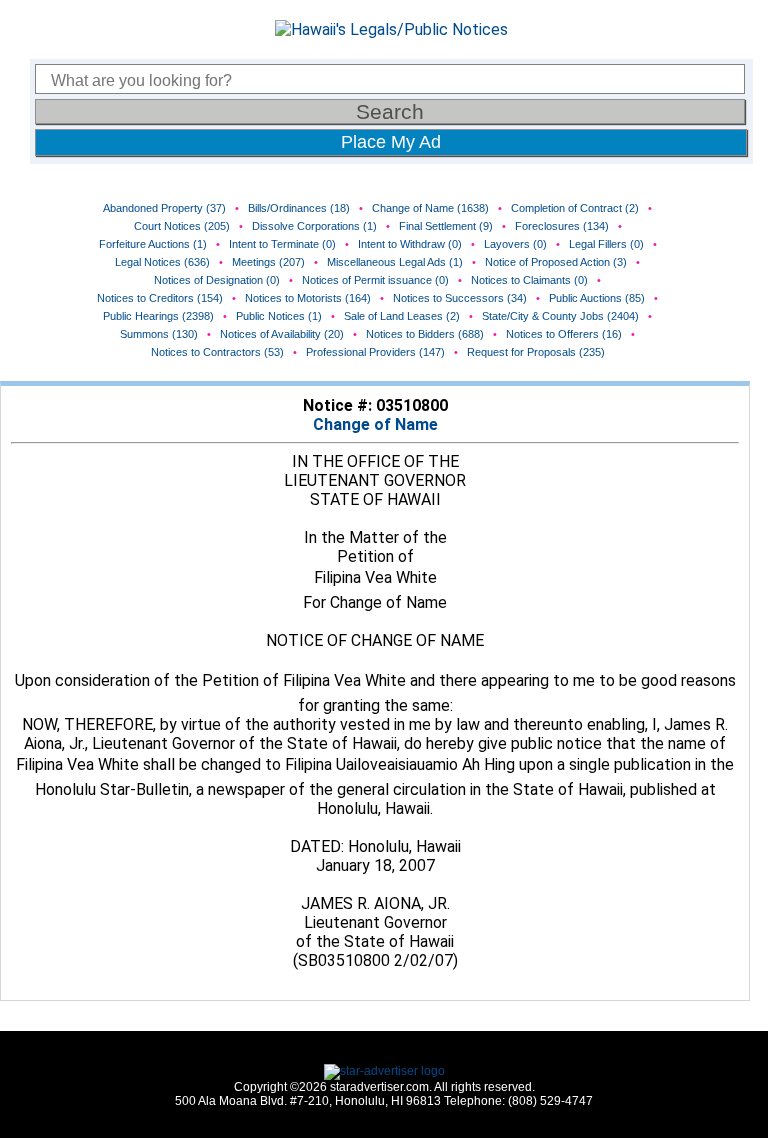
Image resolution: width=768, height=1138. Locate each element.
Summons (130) (159, 334)
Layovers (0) (515, 244)
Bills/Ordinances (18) (299, 208)
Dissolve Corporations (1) (314, 226)
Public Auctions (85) (597, 298)
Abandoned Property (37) (164, 208)
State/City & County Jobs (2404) (560, 316)
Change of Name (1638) (430, 208)
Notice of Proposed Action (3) (556, 262)
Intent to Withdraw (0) (410, 244)
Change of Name (375, 424)
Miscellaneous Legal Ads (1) (395, 262)
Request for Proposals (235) (536, 352)
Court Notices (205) (182, 226)
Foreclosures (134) (562, 226)
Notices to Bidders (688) (425, 334)
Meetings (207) (268, 262)
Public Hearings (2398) (158, 316)
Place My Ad (391, 142)
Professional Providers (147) (375, 352)
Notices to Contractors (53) (217, 352)
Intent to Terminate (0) (282, 244)
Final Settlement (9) (446, 226)
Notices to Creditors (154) (160, 298)
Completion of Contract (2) (575, 208)
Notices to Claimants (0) (529, 280)
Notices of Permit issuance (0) (375, 280)
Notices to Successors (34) (460, 298)
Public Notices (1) (279, 316)
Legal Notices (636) (162, 262)
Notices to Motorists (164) (308, 298)
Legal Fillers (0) (606, 244)
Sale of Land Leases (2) (402, 316)
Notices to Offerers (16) (564, 334)
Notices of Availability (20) (282, 334)
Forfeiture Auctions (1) (153, 244)
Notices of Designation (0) (217, 280)
